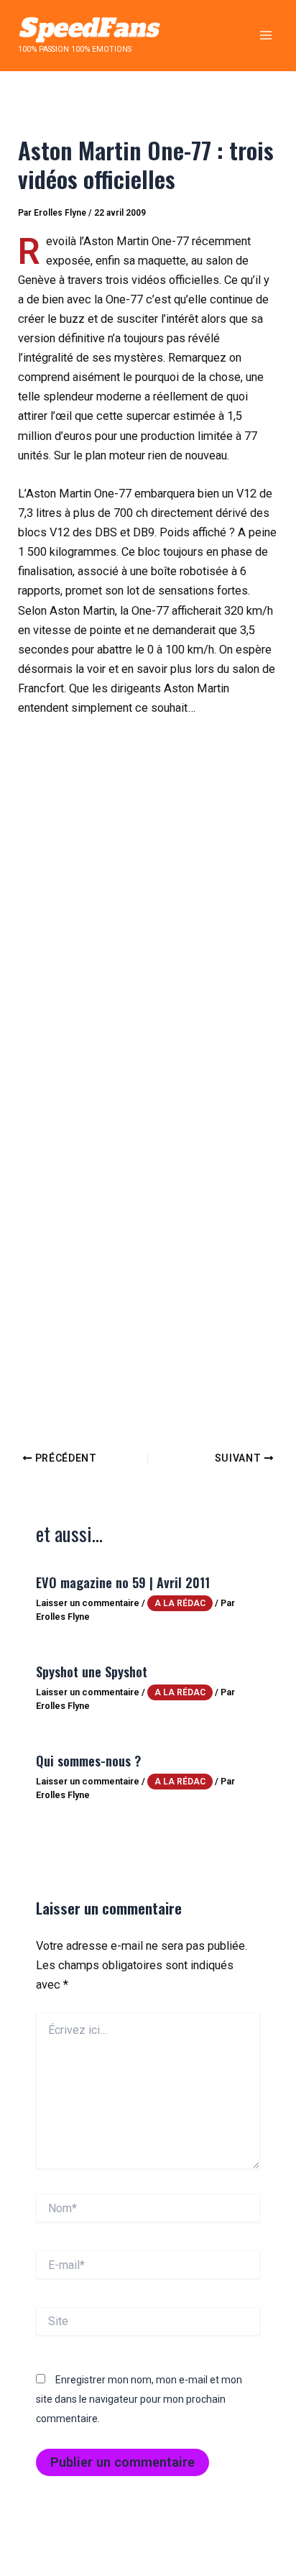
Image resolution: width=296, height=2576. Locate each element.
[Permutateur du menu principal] (265, 36)
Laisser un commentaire (88, 1603)
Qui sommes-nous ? (88, 1760)
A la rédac (180, 1603)
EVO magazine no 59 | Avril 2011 (123, 1582)
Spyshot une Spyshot (92, 1671)
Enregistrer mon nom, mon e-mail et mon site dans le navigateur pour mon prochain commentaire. (139, 2399)
